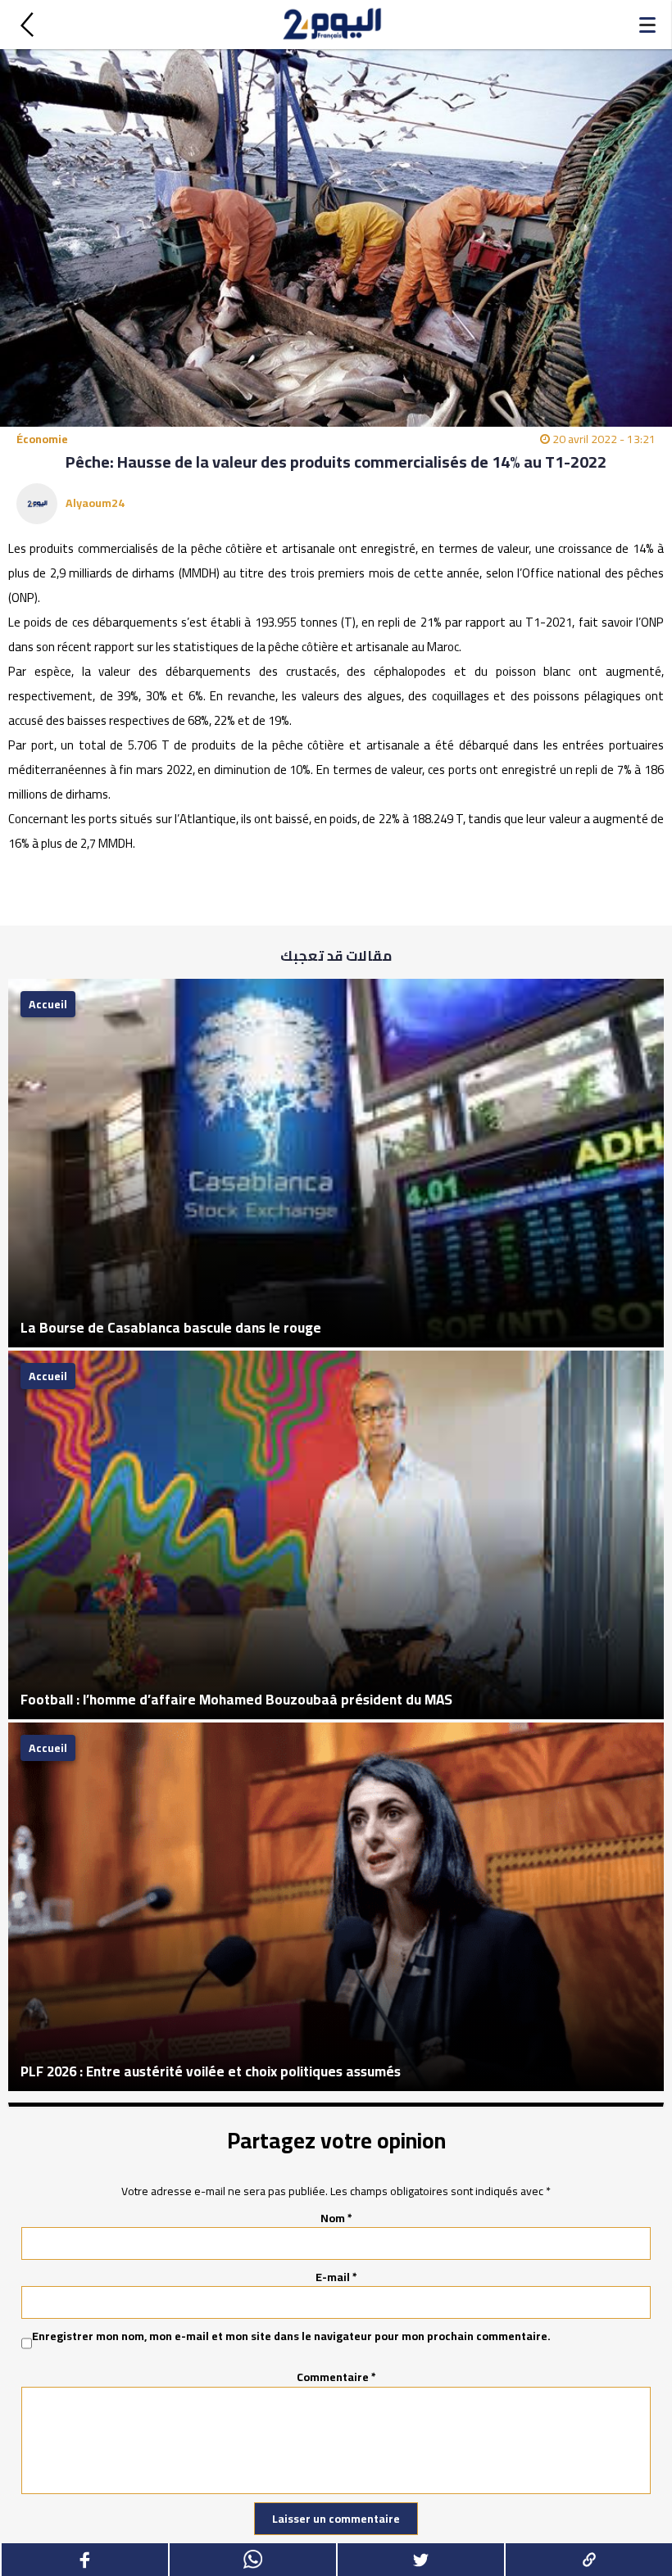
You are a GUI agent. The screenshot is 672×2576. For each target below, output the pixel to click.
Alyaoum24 (95, 503)
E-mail (336, 2277)
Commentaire (336, 2377)
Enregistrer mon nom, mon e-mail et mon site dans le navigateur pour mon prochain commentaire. (291, 2337)
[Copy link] (588, 2560)
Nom (336, 2218)
